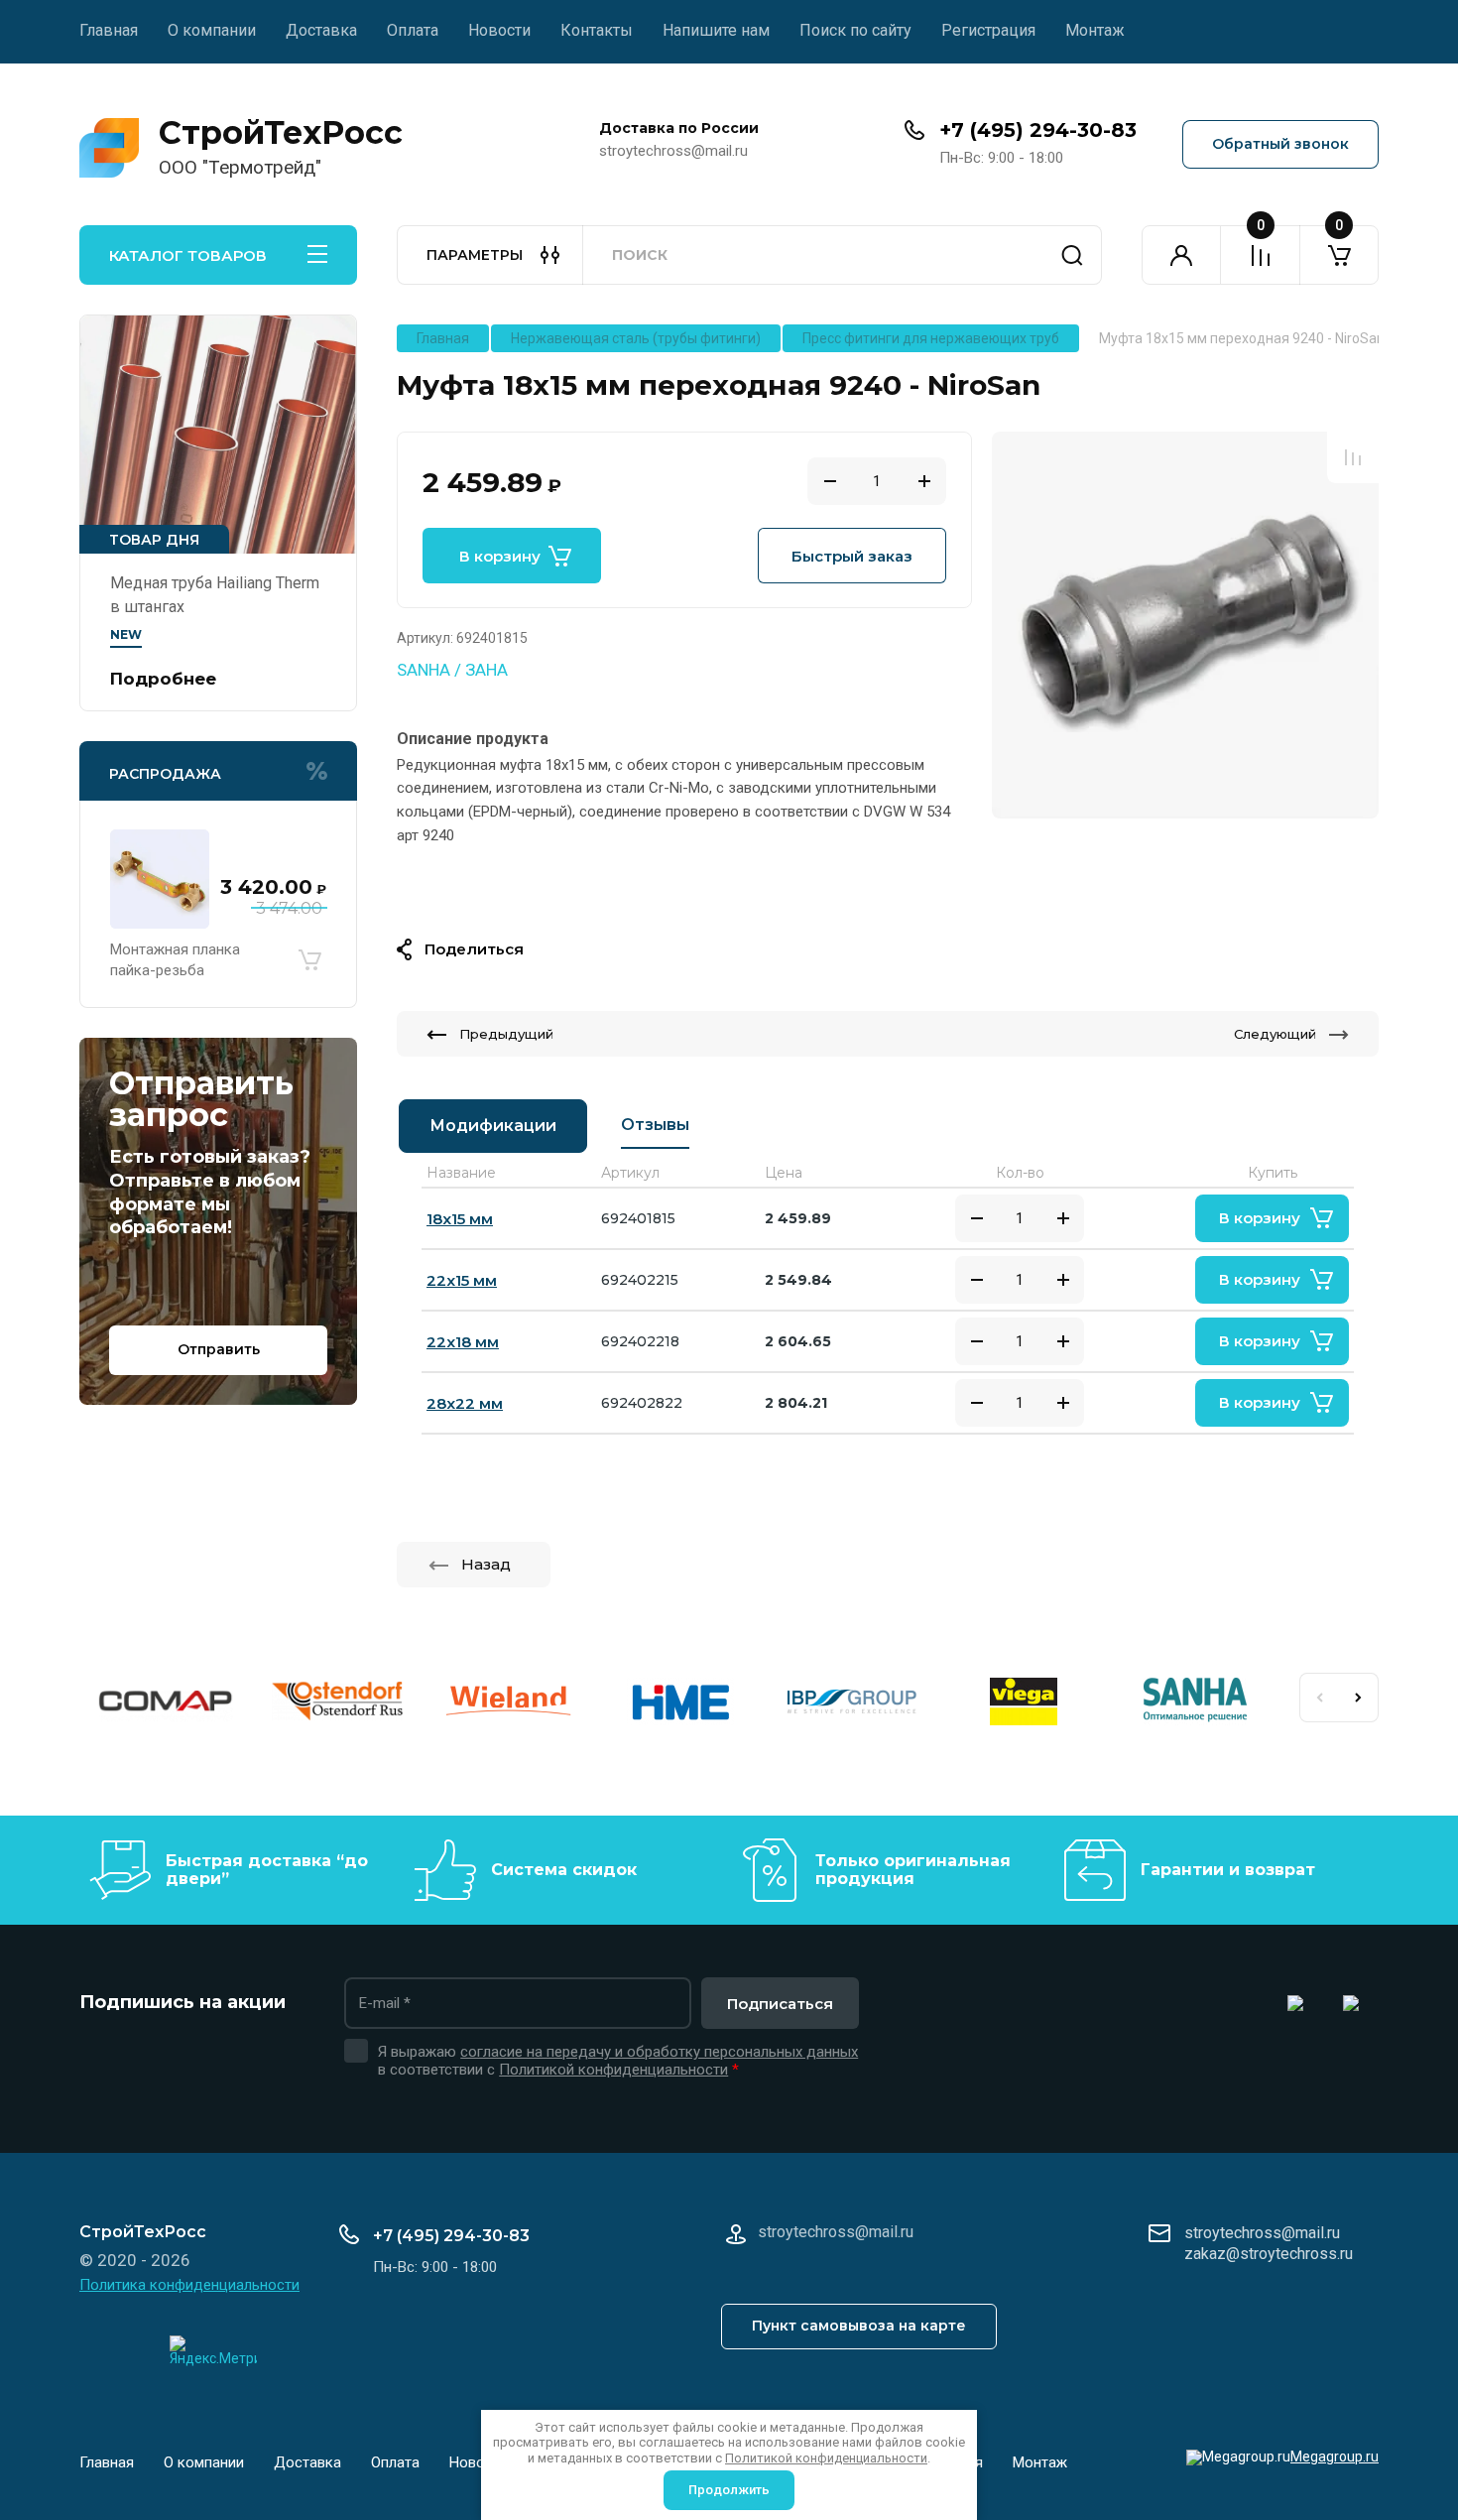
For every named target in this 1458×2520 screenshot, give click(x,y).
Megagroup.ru (1335, 2457)
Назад (486, 1564)
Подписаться (780, 2004)
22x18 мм (463, 1342)
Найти (1072, 255)
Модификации (493, 1126)
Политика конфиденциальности (189, 2285)
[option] (1185, 625)
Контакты (597, 30)
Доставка (321, 30)
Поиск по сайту (855, 30)
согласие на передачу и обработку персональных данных (659, 2052)
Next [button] (1359, 1698)
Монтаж (1095, 30)
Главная (109, 30)
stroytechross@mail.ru (1262, 2233)
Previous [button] (1319, 1698)
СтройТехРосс (281, 132)
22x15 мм (462, 1280)
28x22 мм (465, 1403)
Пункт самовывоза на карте (859, 2326)
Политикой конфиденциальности (613, 2070)
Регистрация (988, 30)
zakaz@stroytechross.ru (1269, 2254)
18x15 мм (460, 1219)
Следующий (1275, 1034)
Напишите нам (716, 30)
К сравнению (1353, 457)
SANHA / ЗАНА (452, 670)
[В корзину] (309, 960)
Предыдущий (506, 1034)
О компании (212, 30)
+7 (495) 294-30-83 (1038, 130)
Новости (499, 30)
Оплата (413, 30)
